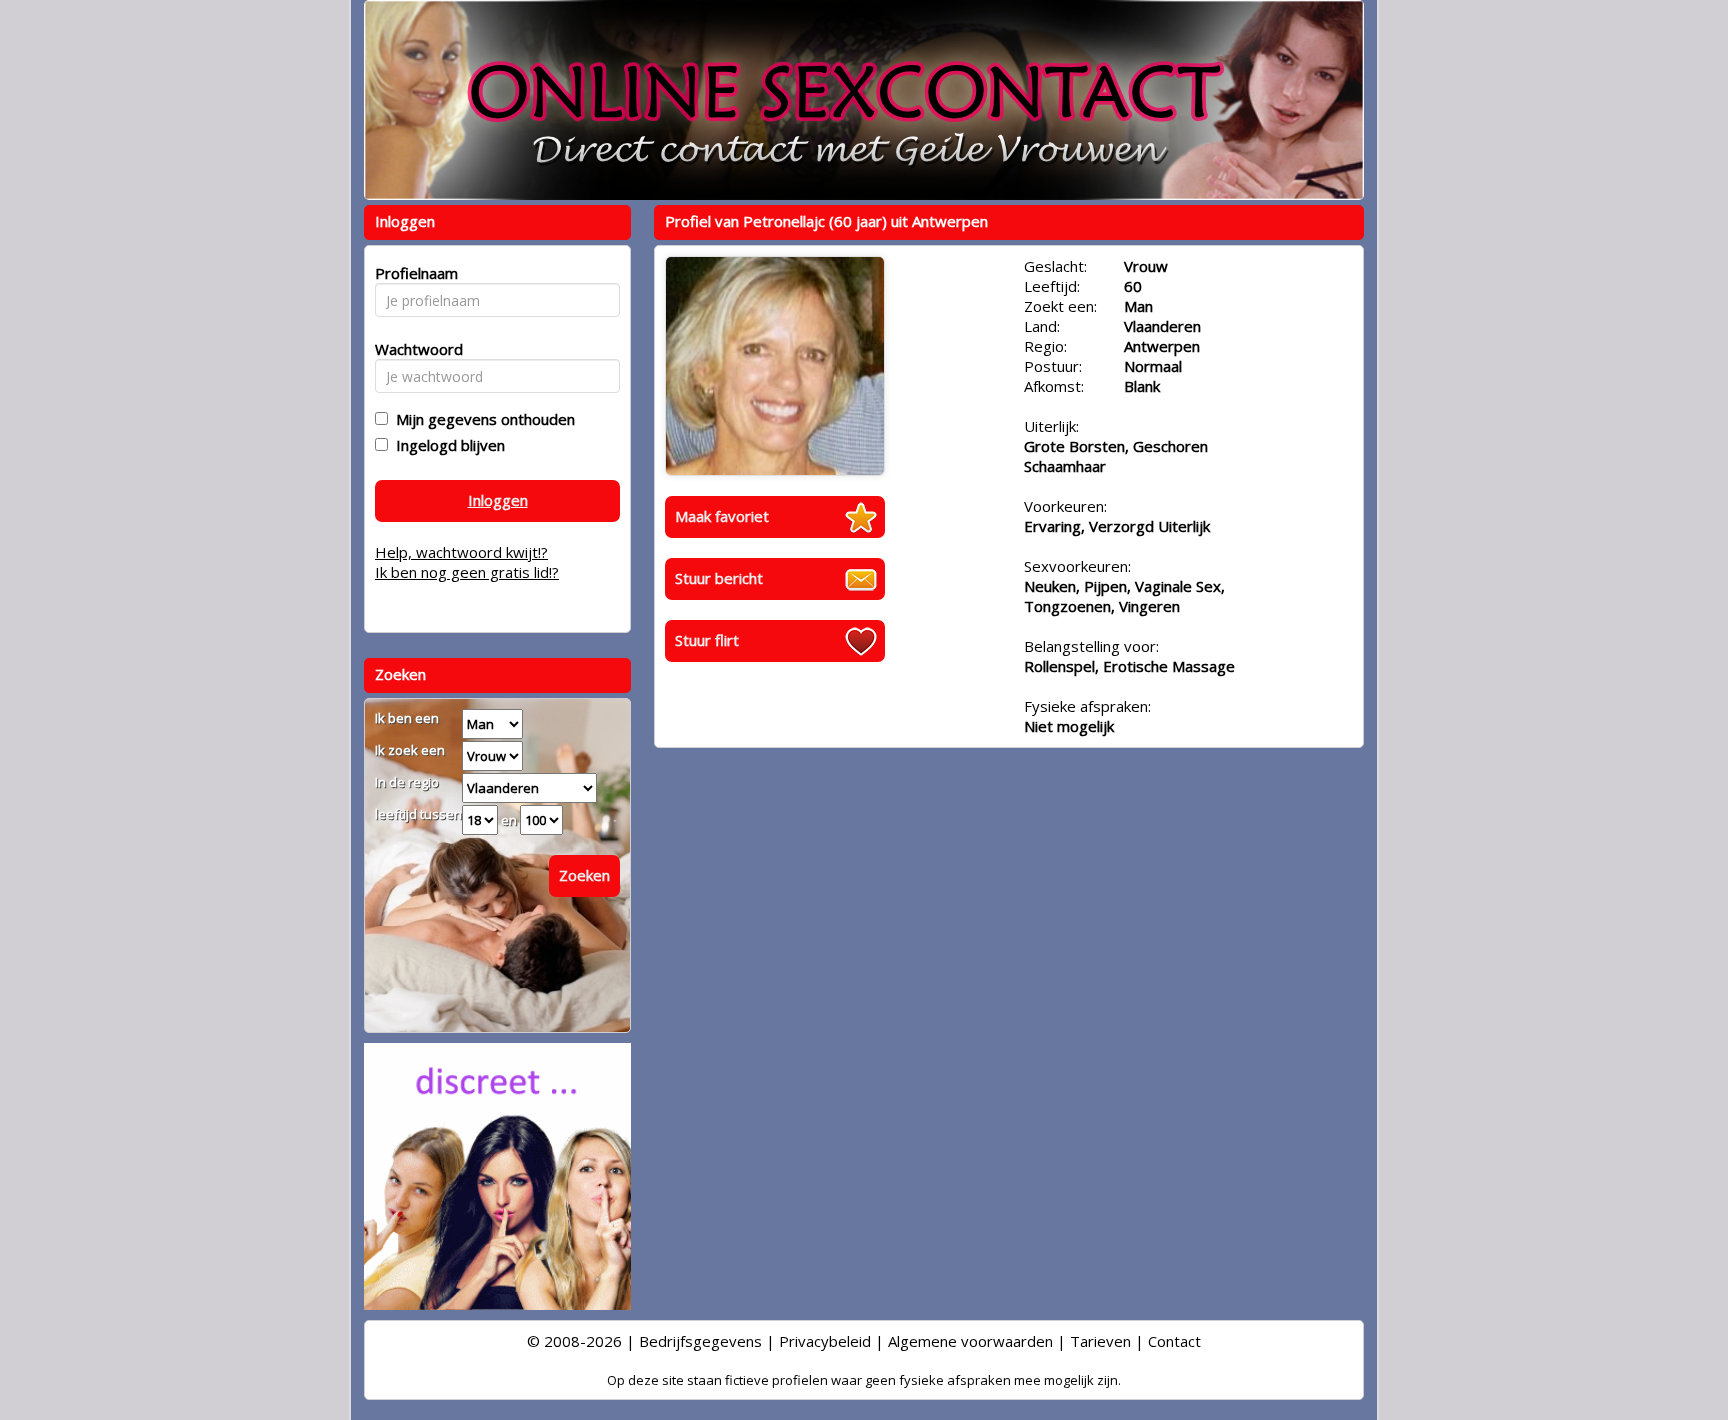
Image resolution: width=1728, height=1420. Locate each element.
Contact (1174, 1341)
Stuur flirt (707, 640)
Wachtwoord (413, 349)
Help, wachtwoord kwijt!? (461, 552)
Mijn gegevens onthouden (481, 419)
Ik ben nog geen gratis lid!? (467, 572)
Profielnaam (413, 273)
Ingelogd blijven (446, 445)
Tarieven (1100, 1341)
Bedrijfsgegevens (700, 1341)
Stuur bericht (719, 578)
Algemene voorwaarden (970, 1341)
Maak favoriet (722, 516)
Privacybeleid (825, 1341)
